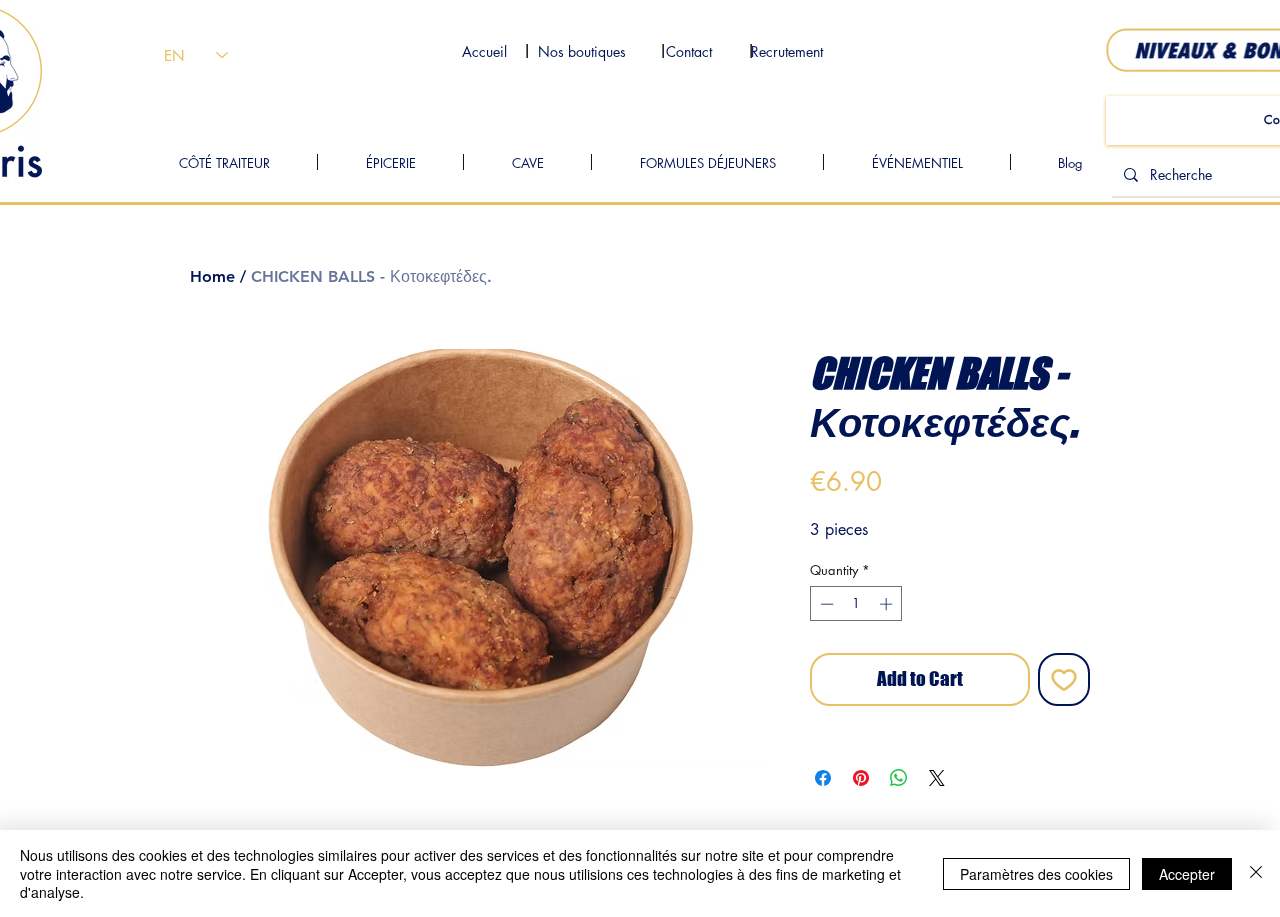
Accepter (1187, 874)
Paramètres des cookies (1036, 874)
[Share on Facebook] (823, 778)
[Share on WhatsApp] (899, 778)
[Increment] (888, 604)
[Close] (1256, 873)
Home (212, 276)
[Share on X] (937, 778)
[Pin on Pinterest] (861, 778)
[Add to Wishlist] (1064, 679)
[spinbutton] (856, 604)
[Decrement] (825, 604)
